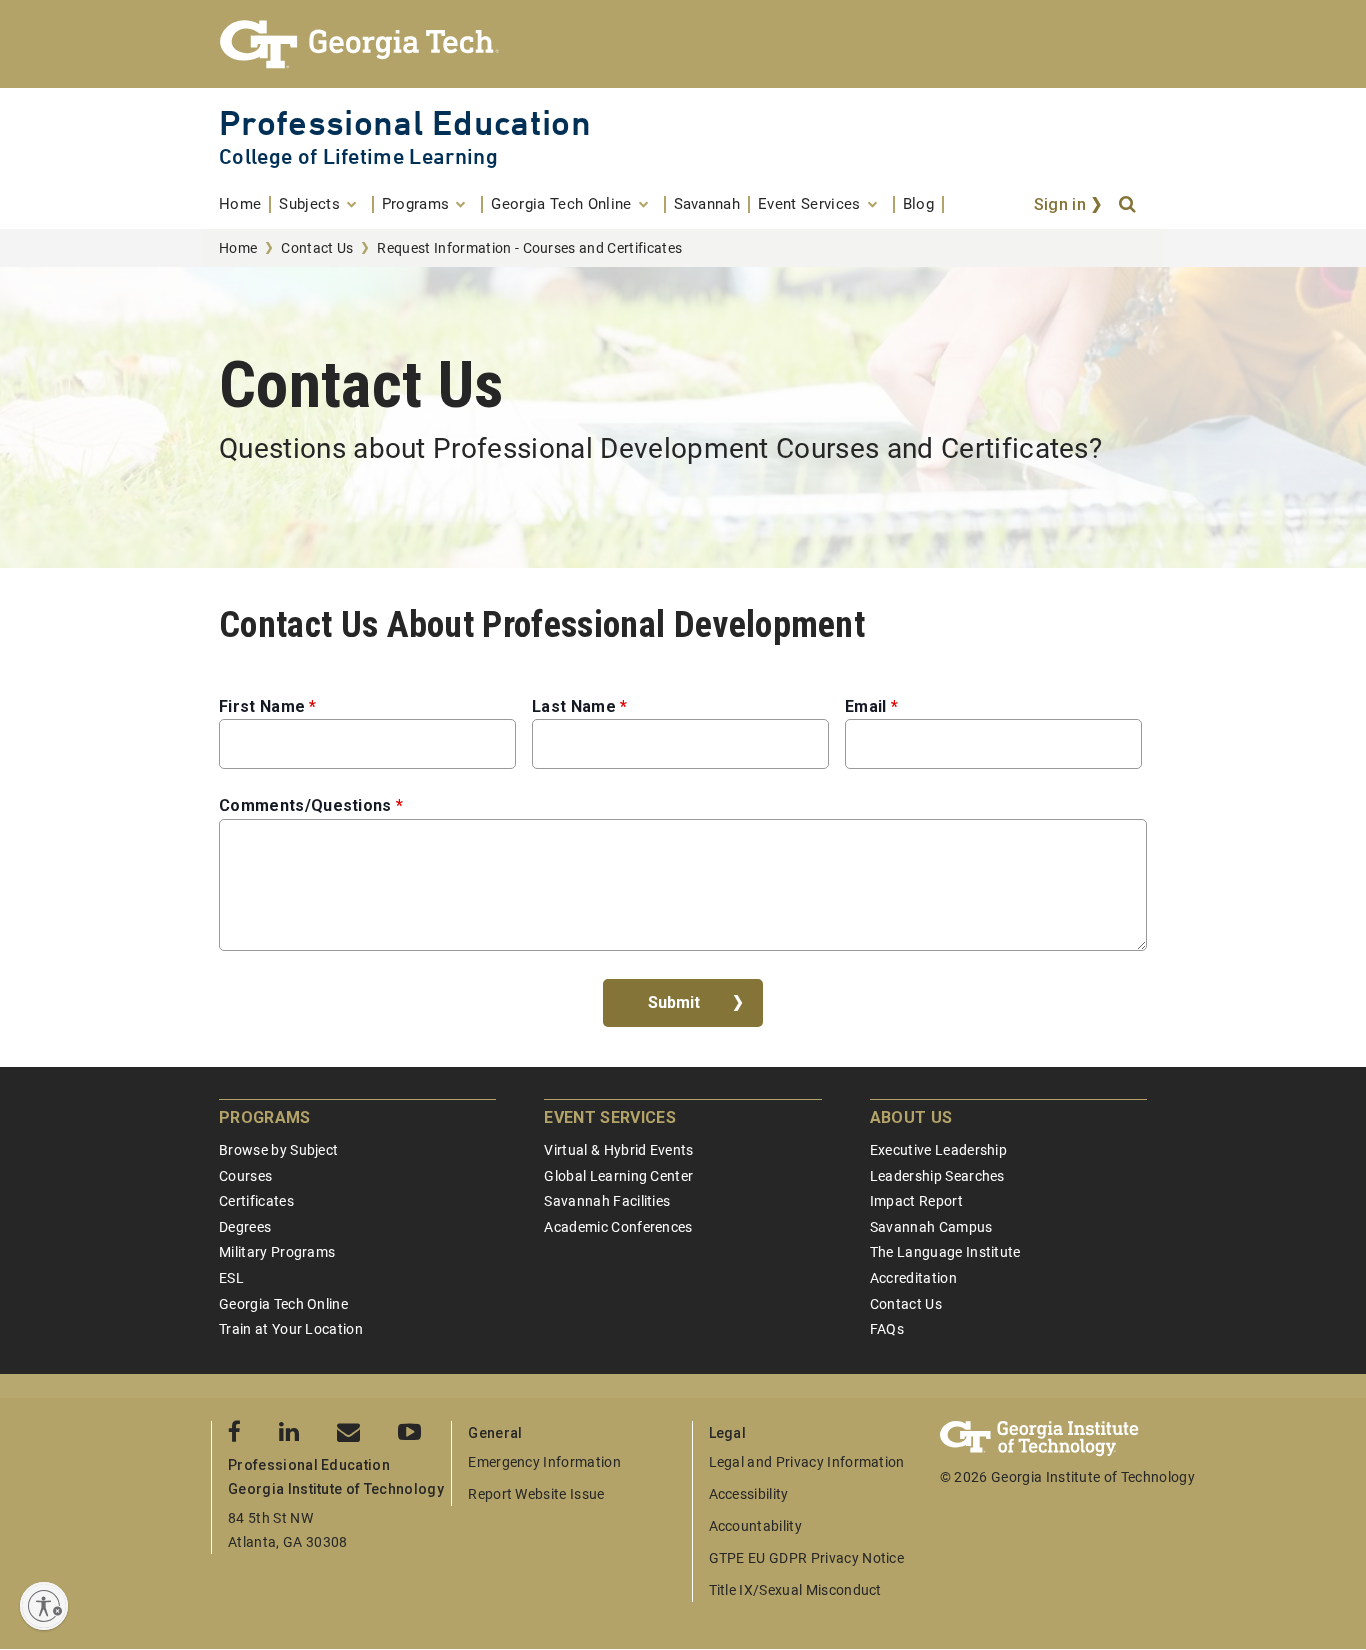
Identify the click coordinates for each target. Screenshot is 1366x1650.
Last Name (574, 706)
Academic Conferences (618, 1227)
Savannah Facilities (607, 1201)
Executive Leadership (938, 1150)
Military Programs (277, 1252)
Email (866, 706)
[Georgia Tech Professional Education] (683, 44)
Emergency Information (544, 1462)
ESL (231, 1278)
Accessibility (749, 1494)
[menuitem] (245, 204)
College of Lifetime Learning (358, 156)
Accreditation (913, 1278)
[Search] (1129, 205)
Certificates (256, 1201)
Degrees (245, 1227)
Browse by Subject (278, 1150)
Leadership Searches (937, 1176)
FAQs (887, 1329)
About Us (911, 1117)
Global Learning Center (618, 1176)
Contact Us (317, 248)
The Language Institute (945, 1252)
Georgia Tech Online (283, 1304)
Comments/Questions (305, 805)
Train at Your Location (291, 1329)
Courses (245, 1176)
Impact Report (916, 1201)
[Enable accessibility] (44, 1606)
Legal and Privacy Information (807, 1462)
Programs (265, 1117)
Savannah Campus (931, 1227)
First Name (262, 706)
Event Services (609, 1117)
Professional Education (405, 122)
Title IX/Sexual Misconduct (795, 1590)
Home (238, 248)
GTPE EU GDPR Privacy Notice (807, 1558)
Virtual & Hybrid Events (618, 1150)
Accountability (755, 1526)
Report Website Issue (536, 1494)
